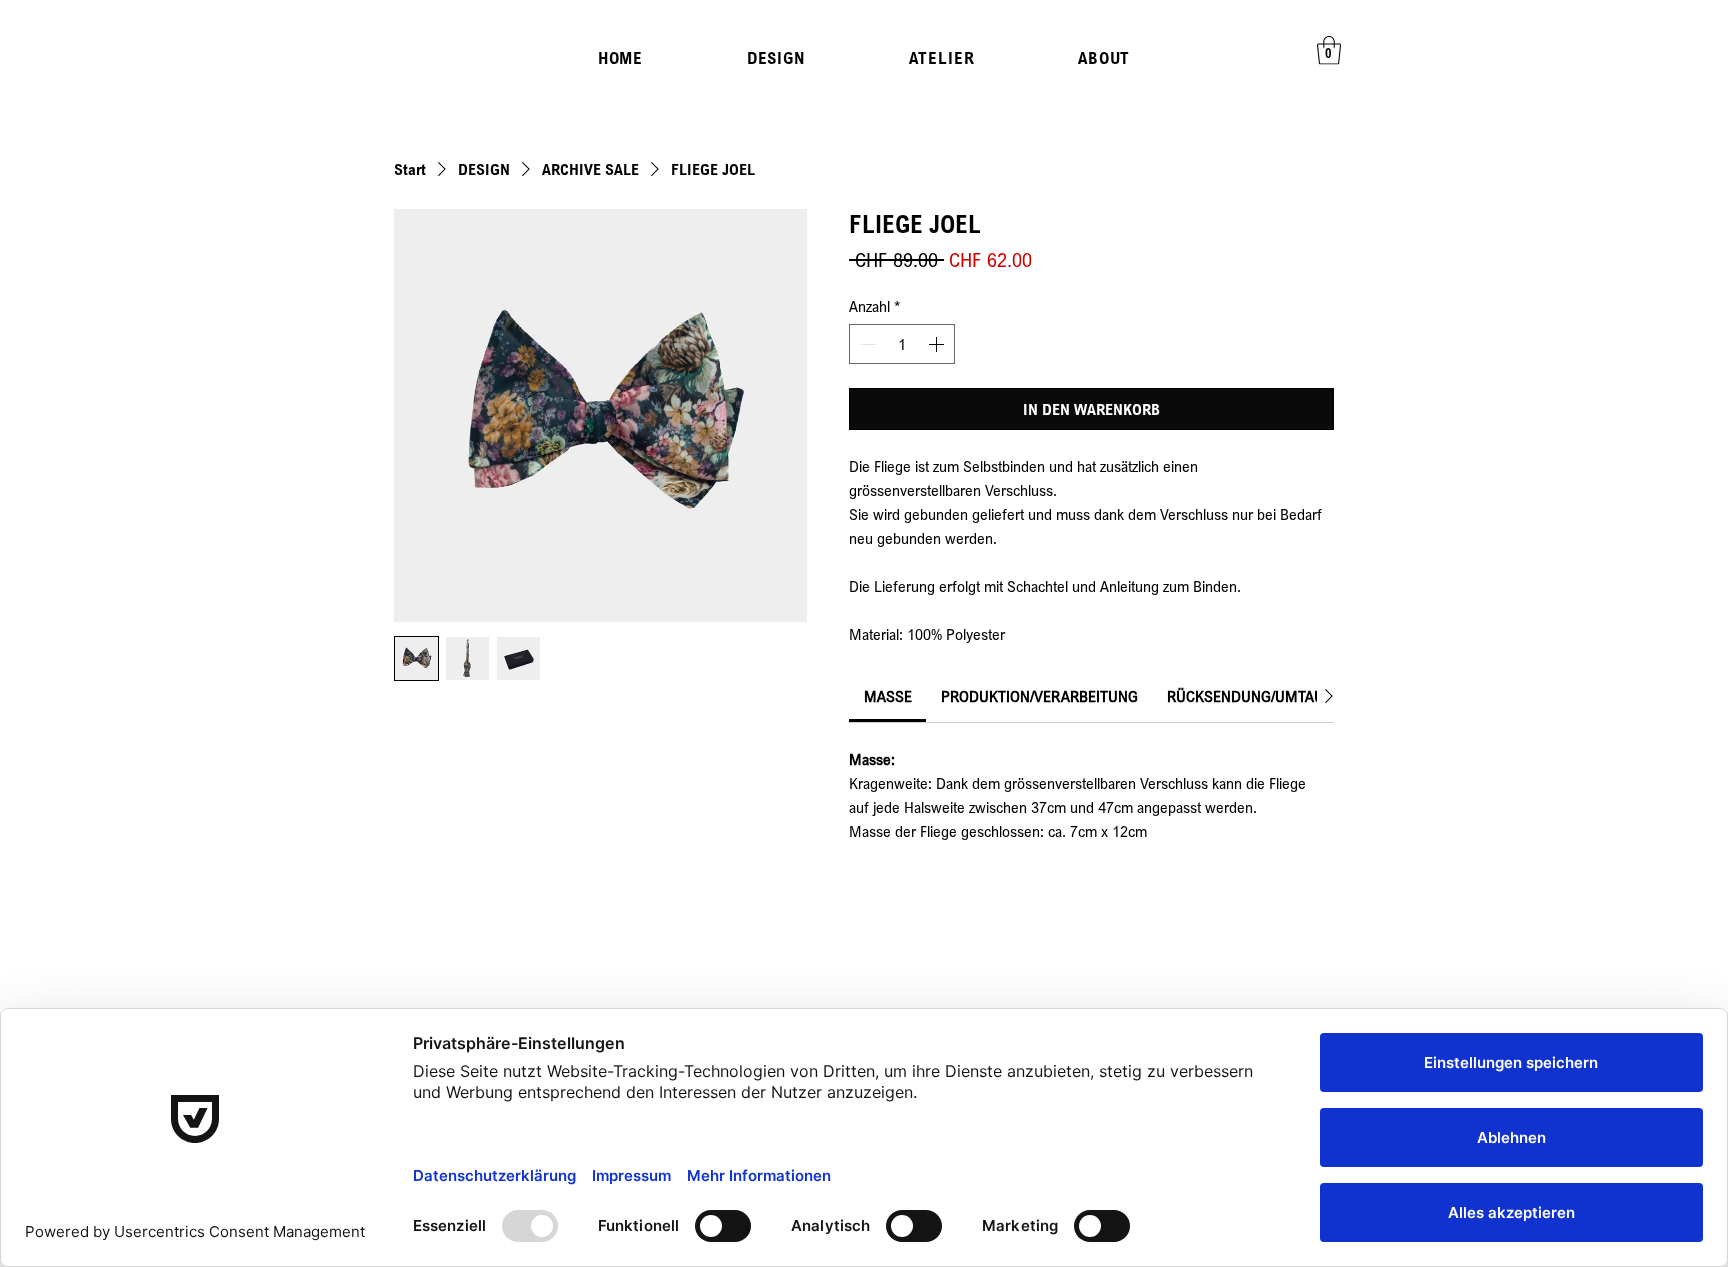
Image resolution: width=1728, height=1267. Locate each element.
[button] (1329, 50)
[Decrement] (866, 344)
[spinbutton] (902, 344)
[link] (888, 696)
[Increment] (938, 344)
